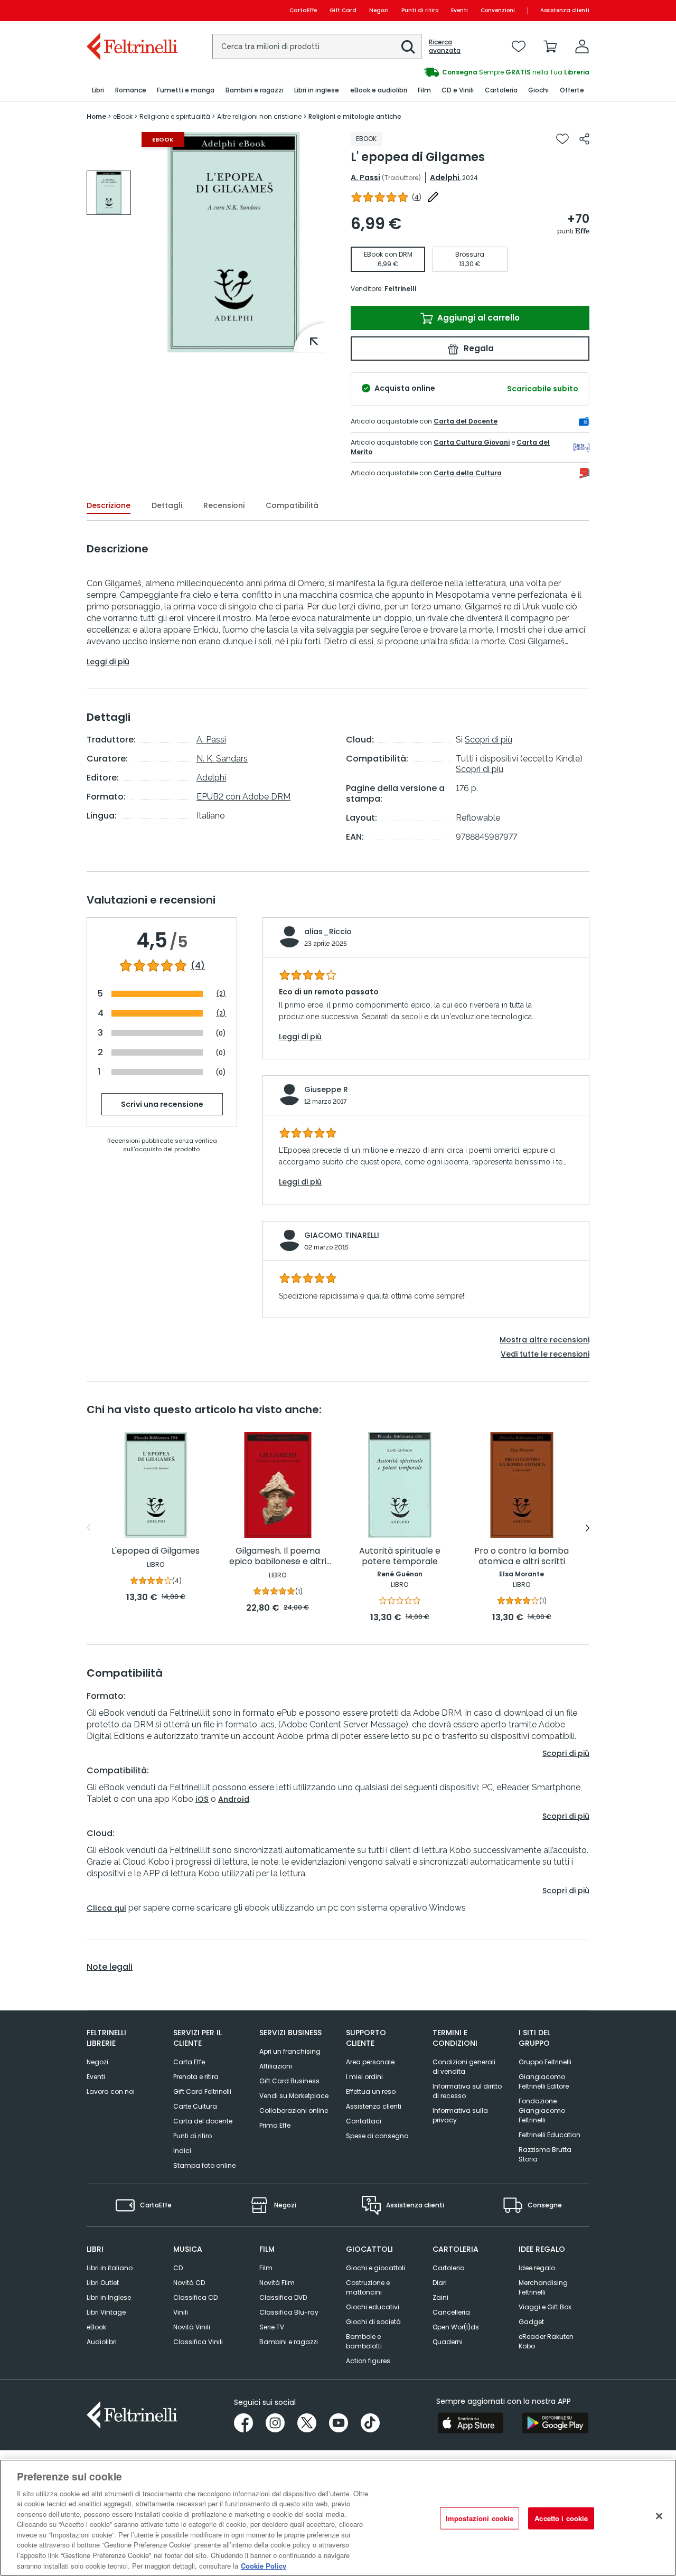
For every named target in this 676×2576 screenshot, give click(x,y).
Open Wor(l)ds (456, 2327)
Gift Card (343, 10)
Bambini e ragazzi (289, 2342)
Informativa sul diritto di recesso (467, 2091)
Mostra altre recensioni (544, 1340)
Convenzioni (498, 10)
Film (266, 2268)
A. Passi (365, 177)
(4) (198, 966)
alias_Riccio (328, 932)
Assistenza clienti (565, 10)
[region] (338, 2518)
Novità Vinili (192, 2327)
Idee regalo (537, 2268)
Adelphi (445, 177)
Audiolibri (102, 2342)
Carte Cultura (195, 2106)
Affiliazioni (276, 2066)
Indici (182, 2151)
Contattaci (364, 2121)
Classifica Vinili (198, 2342)
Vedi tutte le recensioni (545, 1354)
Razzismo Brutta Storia (545, 2154)
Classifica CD (195, 2297)
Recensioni (224, 505)
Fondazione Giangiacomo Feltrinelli (542, 2110)
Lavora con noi (111, 2091)
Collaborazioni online (294, 2110)
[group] (464, 72)
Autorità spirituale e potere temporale (400, 1557)
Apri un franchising (290, 2051)
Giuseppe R (326, 1089)
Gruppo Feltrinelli (545, 2062)
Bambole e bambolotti (364, 2341)
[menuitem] (98, 91)
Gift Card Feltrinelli (202, 2091)
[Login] (582, 46)
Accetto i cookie (561, 2518)
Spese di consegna (377, 2136)
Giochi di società (373, 2322)
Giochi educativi (373, 2307)
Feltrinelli (400, 289)
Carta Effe (189, 2062)
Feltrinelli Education (550, 2135)
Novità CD (189, 2283)
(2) (221, 994)
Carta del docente (203, 2121)
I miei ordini (364, 2077)
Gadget (531, 2322)
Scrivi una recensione (162, 1104)
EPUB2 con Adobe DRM (243, 797)
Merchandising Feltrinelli (543, 2287)
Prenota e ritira (196, 2077)
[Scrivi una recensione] (433, 197)
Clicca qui (106, 1908)
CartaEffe (303, 10)
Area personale (370, 2062)
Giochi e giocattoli (375, 2268)
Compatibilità (292, 505)
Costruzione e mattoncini (368, 2287)
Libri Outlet (103, 2283)
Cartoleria (449, 2268)
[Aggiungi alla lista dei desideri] (562, 139)
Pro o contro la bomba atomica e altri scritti (522, 1557)
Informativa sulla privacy (460, 2115)
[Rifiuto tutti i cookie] (659, 2516)
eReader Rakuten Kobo (546, 2341)
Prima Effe (275, 2125)
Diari (440, 2283)
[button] (408, 47)
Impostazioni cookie (480, 2518)
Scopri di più (489, 740)
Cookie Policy (264, 2565)
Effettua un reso (371, 2091)
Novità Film (277, 2283)
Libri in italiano (110, 2268)
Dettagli (167, 505)
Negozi (379, 10)
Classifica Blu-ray (289, 2312)
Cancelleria (451, 2312)
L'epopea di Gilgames (156, 1551)
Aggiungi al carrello (477, 318)
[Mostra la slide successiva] (588, 1528)
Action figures (368, 2361)
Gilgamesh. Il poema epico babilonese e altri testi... (278, 1557)
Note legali (110, 1967)
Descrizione (109, 505)
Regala (478, 348)
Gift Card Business (289, 2081)
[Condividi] (584, 139)
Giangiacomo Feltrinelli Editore (544, 2081)
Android (234, 1799)
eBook (96, 2327)
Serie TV (272, 2327)
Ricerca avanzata (445, 46)
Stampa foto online (204, 2165)
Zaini (440, 2297)
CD (178, 2268)
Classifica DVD (283, 2297)
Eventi (459, 10)
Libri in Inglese (109, 2297)
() (417, 197)
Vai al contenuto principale (131, 10)
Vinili (181, 2312)
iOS (202, 1799)
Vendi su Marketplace (294, 2096)
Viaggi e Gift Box (545, 2307)
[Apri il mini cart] (550, 46)
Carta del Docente (466, 421)
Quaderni (448, 2342)
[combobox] (317, 46)
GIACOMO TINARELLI (342, 1235)
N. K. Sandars (222, 759)
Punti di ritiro (420, 10)
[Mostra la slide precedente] (88, 1528)
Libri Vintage (106, 2312)
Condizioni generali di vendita (464, 2067)
